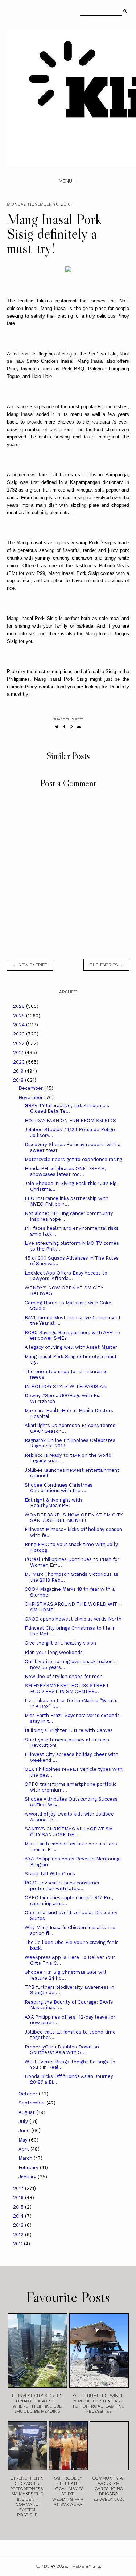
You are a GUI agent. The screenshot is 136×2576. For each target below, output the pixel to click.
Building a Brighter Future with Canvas (69, 1730)
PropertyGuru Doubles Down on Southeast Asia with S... (62, 2050)
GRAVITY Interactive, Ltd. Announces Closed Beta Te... (67, 1108)
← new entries (30, 965)
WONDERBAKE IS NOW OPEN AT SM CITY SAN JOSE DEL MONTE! (73, 1518)
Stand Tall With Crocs (50, 1874)
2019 (19, 1071)
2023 (20, 1034)
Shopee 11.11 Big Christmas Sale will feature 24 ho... (65, 1975)
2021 (19, 1052)
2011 (18, 2244)
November (31, 1098)
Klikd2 (42, 2566)
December (31, 1088)
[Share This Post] (64, 727)
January (28, 2177)
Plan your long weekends (54, 1652)
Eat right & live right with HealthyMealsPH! (53, 1503)
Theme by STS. (85, 2566)
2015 (19, 2207)
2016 (19, 2197)
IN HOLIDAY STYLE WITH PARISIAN (66, 1386)
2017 (19, 2188)
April (24, 2149)
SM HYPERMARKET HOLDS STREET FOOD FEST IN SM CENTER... (67, 1688)
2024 (20, 1025)
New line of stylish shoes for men (64, 1676)
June (25, 2130)
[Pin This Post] (71, 727)
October (29, 2094)
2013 (19, 2225)
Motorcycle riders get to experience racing (73, 1159)
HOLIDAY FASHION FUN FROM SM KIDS (70, 1120)
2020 (20, 1062)
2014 (19, 2216)
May (24, 2140)
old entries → (106, 965)
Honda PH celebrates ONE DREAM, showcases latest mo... (65, 1171)
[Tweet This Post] (57, 727)
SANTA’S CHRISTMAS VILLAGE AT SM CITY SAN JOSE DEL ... (69, 1832)
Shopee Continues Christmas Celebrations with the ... (59, 1488)
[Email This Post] (79, 727)
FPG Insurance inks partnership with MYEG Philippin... (67, 1201)
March (26, 2158)
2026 (20, 1006)
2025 (20, 1016)
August (27, 2112)
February (29, 2168)
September (32, 2103)
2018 (19, 1080)
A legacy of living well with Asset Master (71, 1347)
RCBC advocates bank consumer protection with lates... (62, 1886)
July (24, 2121)
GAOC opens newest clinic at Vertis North (73, 1619)
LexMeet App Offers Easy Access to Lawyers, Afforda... (66, 1276)
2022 (20, 1043)
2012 (19, 2235)
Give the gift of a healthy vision (60, 1643)
